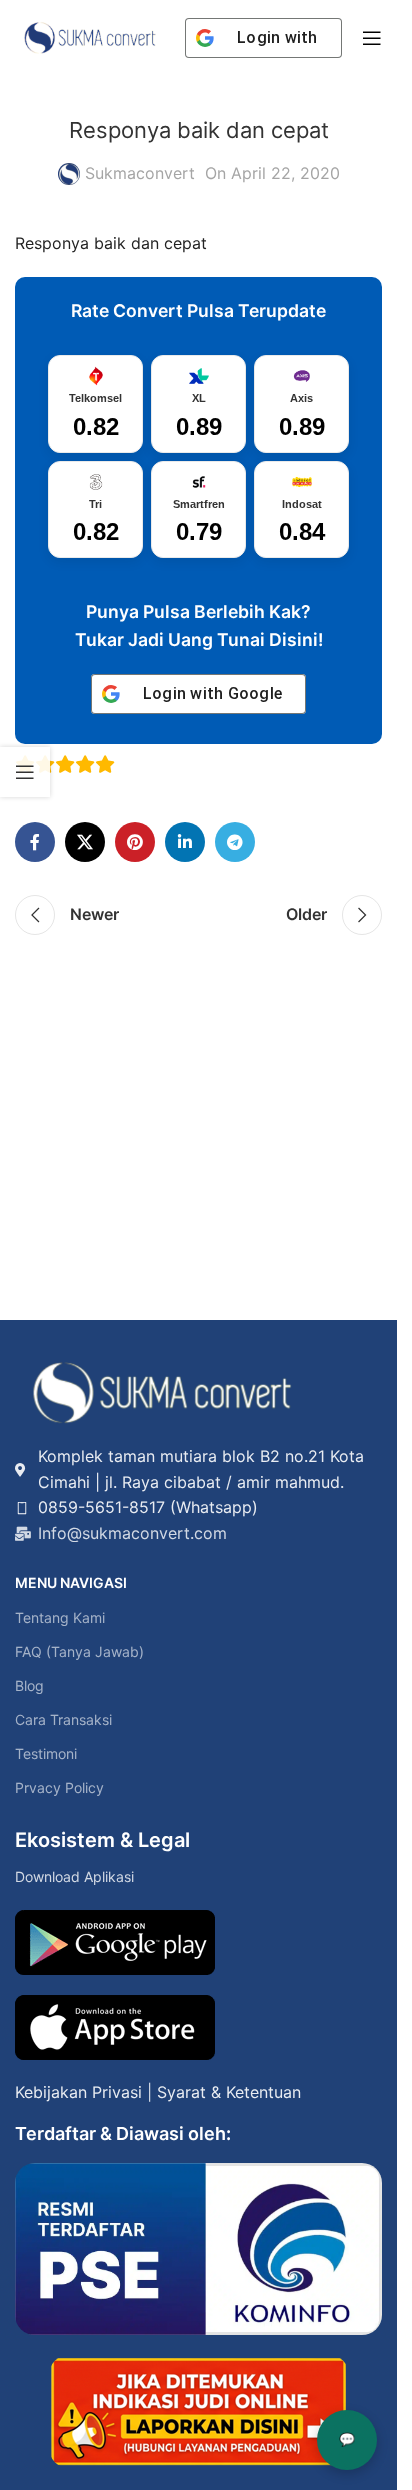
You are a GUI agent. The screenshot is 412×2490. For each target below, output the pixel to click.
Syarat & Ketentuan (229, 2092)
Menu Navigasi (71, 1582)
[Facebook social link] (35, 842)
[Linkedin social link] (185, 842)
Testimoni (46, 1753)
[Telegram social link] (235, 842)
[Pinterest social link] (135, 842)
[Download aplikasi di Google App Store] (115, 2027)
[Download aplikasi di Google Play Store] (115, 1942)
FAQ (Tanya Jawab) (79, 1651)
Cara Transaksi (63, 1719)
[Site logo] (90, 36)
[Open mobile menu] (372, 38)
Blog (29, 1685)
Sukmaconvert (140, 173)
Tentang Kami (60, 1617)
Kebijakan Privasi (78, 2092)
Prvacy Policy (59, 1787)
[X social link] (85, 842)
